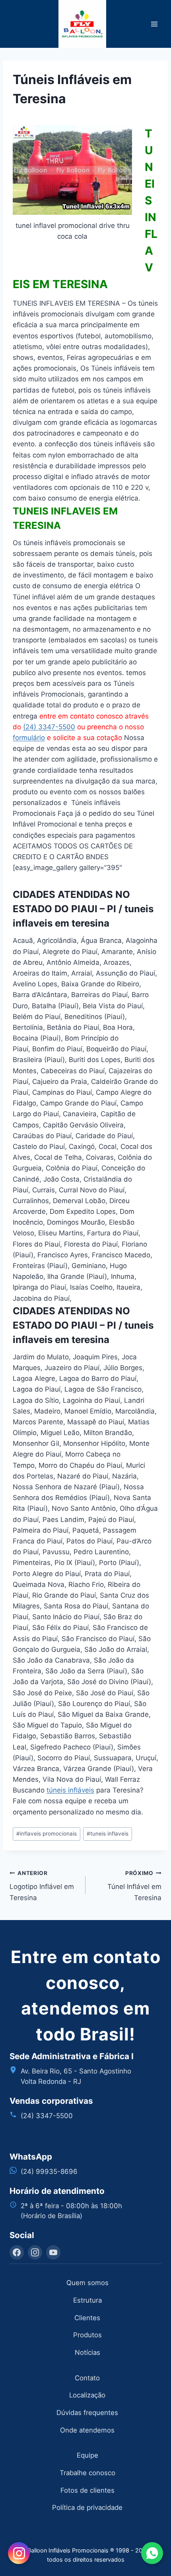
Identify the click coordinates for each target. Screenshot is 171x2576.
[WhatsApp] (152, 2553)
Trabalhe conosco (87, 2473)
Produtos (87, 2335)
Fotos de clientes (87, 2490)
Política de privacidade (87, 2507)
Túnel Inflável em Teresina (134, 1886)
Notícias (87, 2352)
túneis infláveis (70, 1790)
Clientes (87, 2318)
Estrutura (87, 2300)
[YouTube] (53, 2252)
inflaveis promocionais (47, 1834)
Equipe (87, 2455)
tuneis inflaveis (108, 1834)
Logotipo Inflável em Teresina (42, 1886)
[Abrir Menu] (154, 24)
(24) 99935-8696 (49, 2172)
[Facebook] (17, 2252)
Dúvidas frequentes (87, 2413)
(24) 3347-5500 (49, 727)
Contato (87, 2378)
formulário (29, 738)
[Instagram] (35, 2252)
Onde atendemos (87, 2430)
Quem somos (87, 2283)
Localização (87, 2395)
